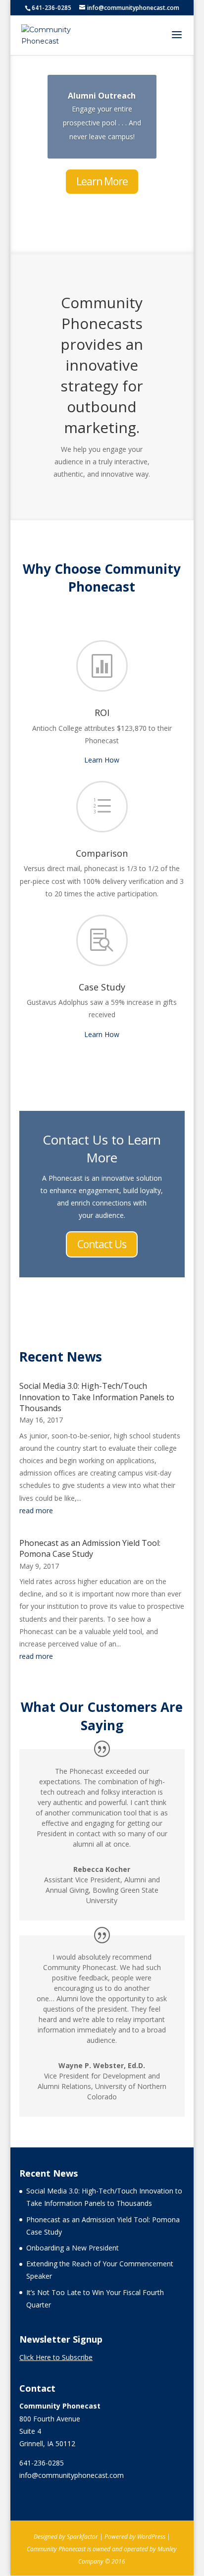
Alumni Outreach (102, 96)
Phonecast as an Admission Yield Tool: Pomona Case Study (90, 1548)
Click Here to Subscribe (56, 2357)
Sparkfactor (82, 2537)
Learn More (102, 181)
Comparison (102, 853)
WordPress (151, 2537)
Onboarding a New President (73, 2248)
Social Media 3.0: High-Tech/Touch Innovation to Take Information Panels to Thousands (97, 1397)
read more (36, 1510)
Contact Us (102, 1244)
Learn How (102, 760)
